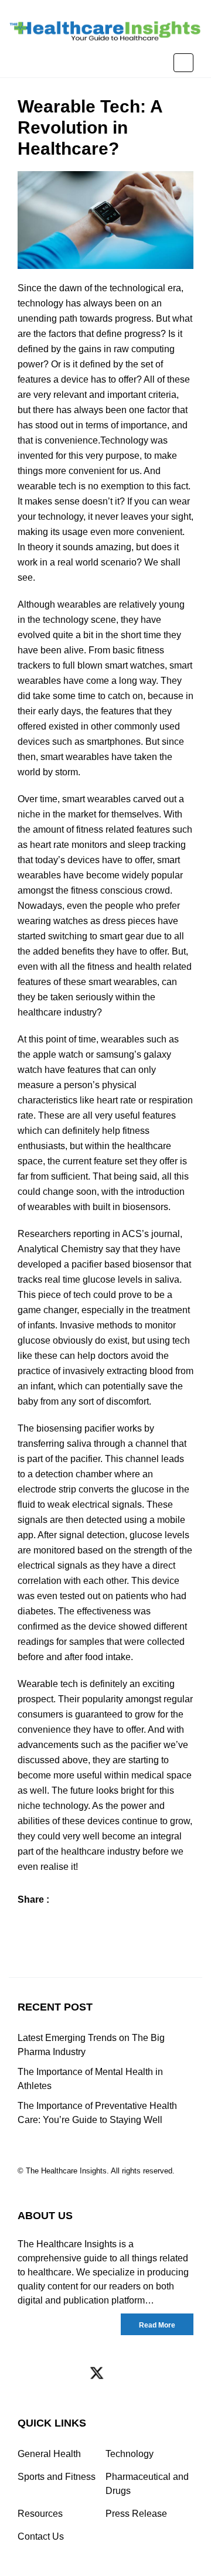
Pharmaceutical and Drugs (147, 2484)
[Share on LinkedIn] (71, 1921)
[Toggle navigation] (183, 63)
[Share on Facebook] (25, 1921)
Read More (157, 2325)
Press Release (136, 2514)
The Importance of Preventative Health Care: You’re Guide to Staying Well (97, 2113)
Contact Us (41, 2536)
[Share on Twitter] (48, 1921)
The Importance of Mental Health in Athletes (90, 2079)
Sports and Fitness (57, 2477)
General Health (49, 2454)
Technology (130, 2454)
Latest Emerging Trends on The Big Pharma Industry (91, 2045)
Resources (40, 2514)
